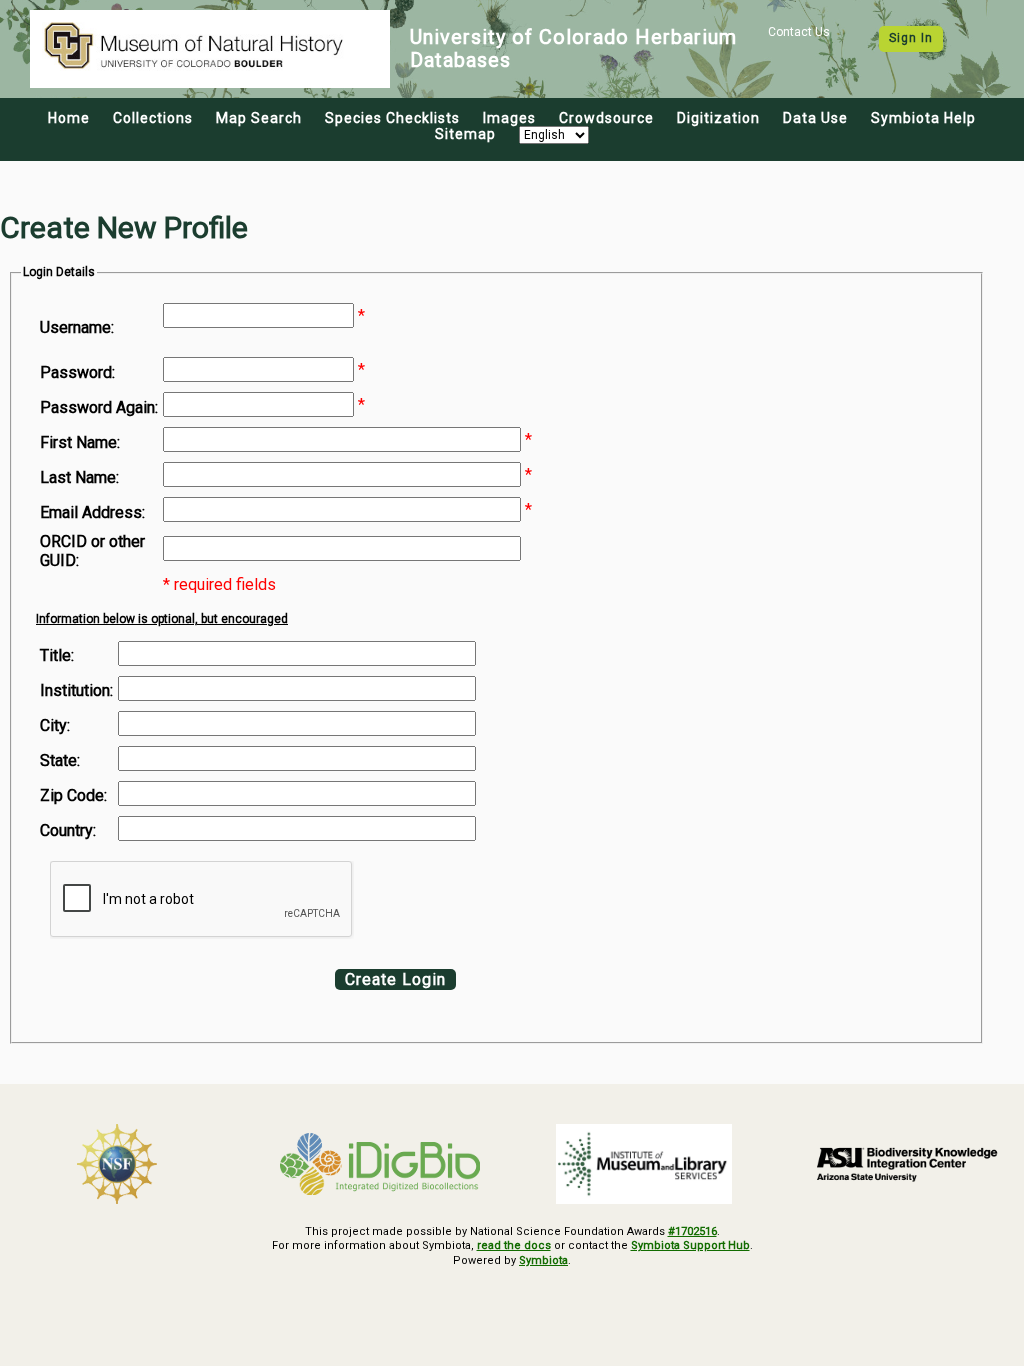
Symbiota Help (923, 118)
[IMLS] (644, 1164)
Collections (153, 118)
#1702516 (692, 1231)
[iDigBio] (381, 1164)
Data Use (815, 118)
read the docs (514, 1245)
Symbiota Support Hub (690, 1245)
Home (69, 118)
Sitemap (465, 134)
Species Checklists (392, 118)
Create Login (395, 979)
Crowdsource (606, 118)
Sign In (911, 38)
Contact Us (799, 32)
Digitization (718, 118)
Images (509, 118)
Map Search (259, 118)
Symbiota (543, 1260)
